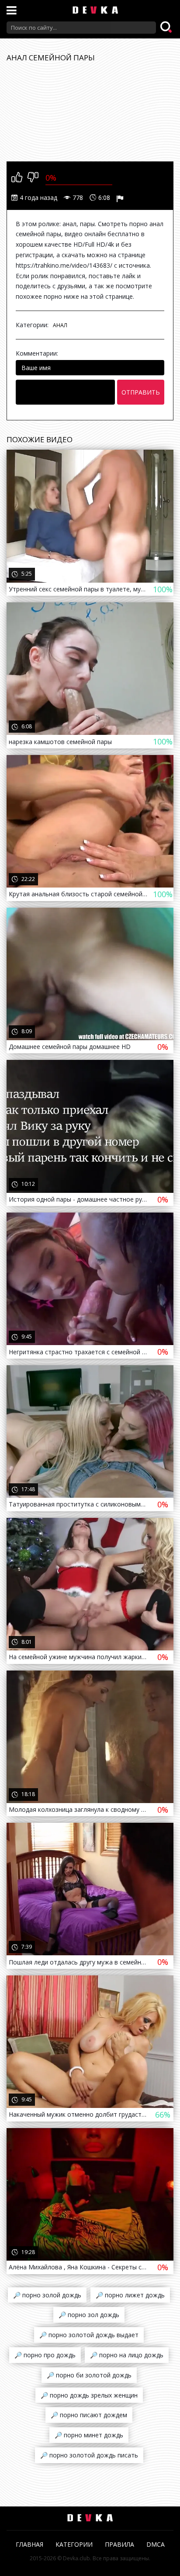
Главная (29, 2544)
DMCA (156, 2544)
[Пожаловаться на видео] (121, 198)
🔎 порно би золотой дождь (89, 2375)
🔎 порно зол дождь (89, 2315)
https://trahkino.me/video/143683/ (64, 265)
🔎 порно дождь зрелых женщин (89, 2395)
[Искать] (167, 28)
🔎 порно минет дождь (89, 2435)
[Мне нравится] (17, 178)
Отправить (141, 392)
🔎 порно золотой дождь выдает (89, 2335)
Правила (119, 2544)
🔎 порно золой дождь (47, 2295)
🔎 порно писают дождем (89, 2415)
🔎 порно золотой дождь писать (89, 2455)
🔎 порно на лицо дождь (127, 2355)
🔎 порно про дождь (45, 2355)
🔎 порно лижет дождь (130, 2295)
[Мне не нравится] (33, 178)
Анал (60, 325)
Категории (74, 2544)
